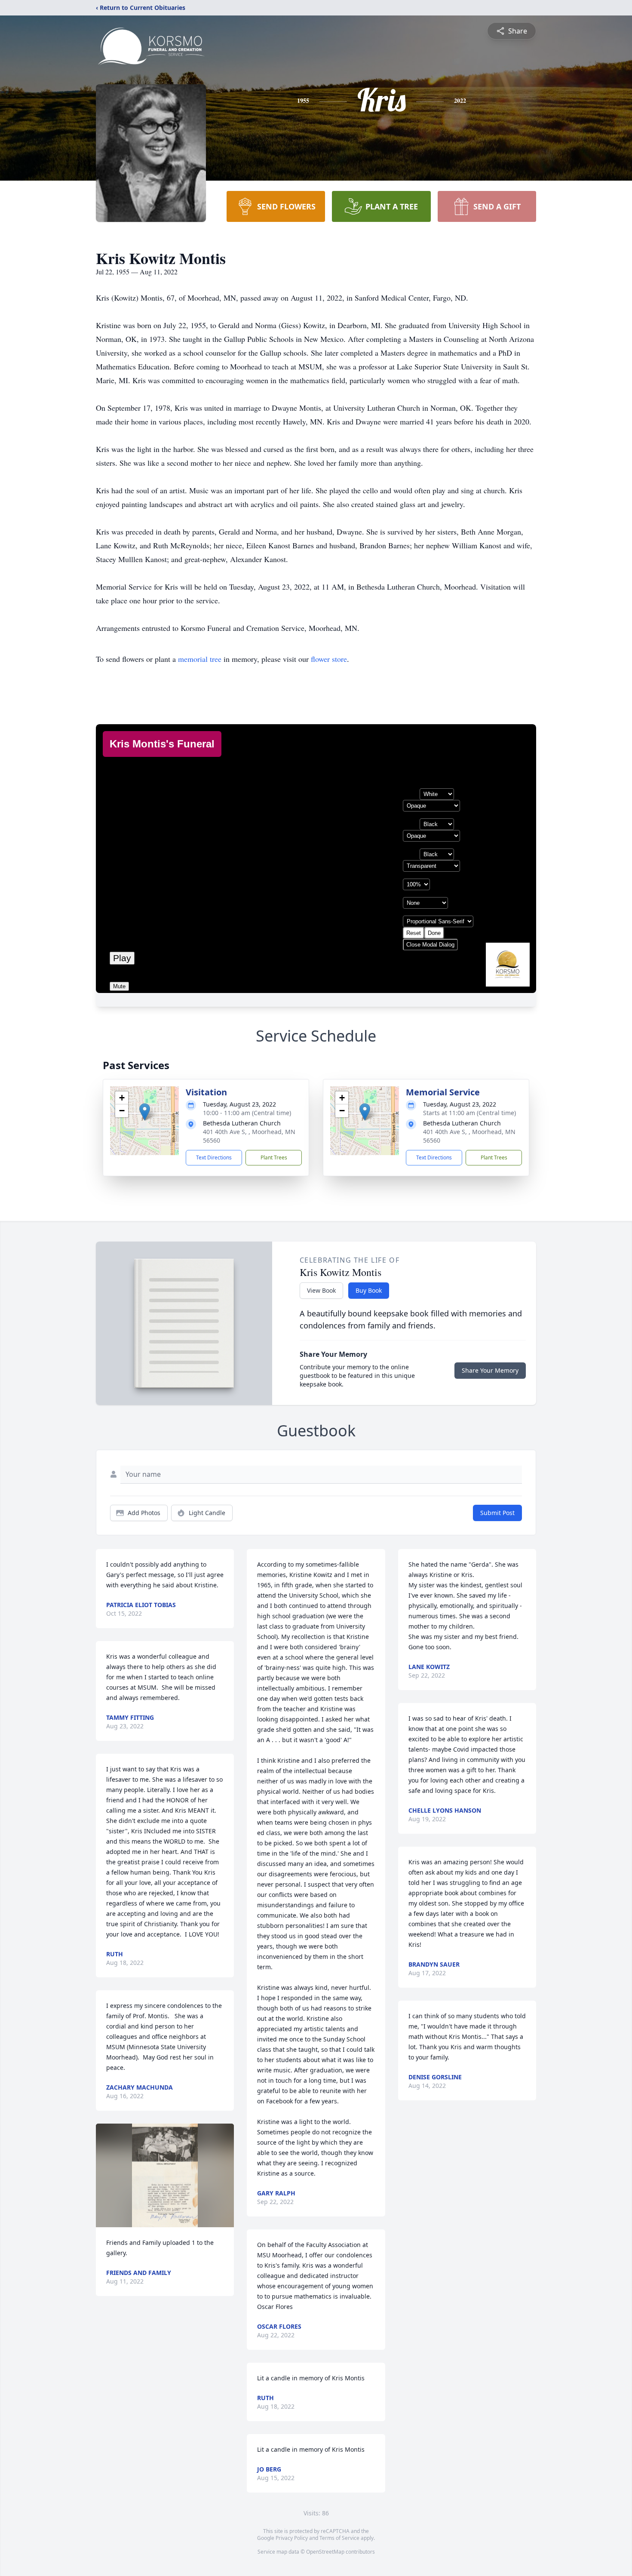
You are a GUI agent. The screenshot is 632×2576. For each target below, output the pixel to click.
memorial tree (200, 659)
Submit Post (497, 1513)
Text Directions (214, 1157)
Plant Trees (274, 1157)
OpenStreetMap (325, 2552)
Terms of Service (339, 2538)
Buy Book (369, 1290)
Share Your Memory (490, 1370)
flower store (329, 659)
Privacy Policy (292, 2538)
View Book (321, 1290)
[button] (145, 1112)
